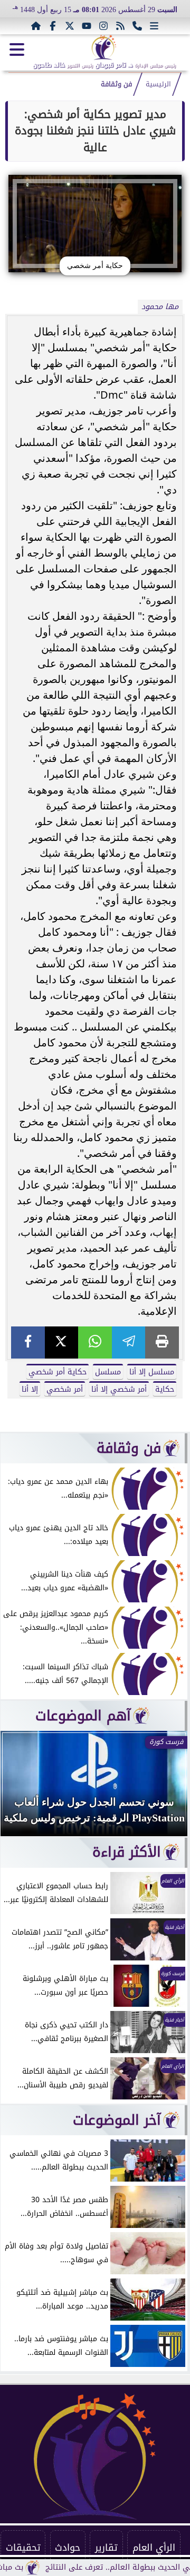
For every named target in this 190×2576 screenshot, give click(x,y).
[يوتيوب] (87, 26)
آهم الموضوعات (83, 1716)
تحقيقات (23, 2548)
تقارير (106, 2548)
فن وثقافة (116, 84)
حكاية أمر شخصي (58, 1372)
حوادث (68, 2548)
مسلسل (108, 1372)
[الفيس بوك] (53, 26)
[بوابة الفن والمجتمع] (104, 47)
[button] (23, 1789)
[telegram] (129, 1343)
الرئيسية (158, 84)
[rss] (120, 26)
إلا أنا (30, 1389)
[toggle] (17, 49)
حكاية (165, 1389)
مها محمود (160, 307)
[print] (162, 1343)
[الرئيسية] (36, 26)
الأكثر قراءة (127, 1852)
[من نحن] (137, 26)
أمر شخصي (65, 1389)
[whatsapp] (95, 1343)
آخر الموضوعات (117, 2120)
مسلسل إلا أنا (152, 1372)
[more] (154, 26)
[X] (62, 1343)
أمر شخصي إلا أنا (119, 1389)
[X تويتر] (70, 26)
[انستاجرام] (103, 26)
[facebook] (28, 1343)
